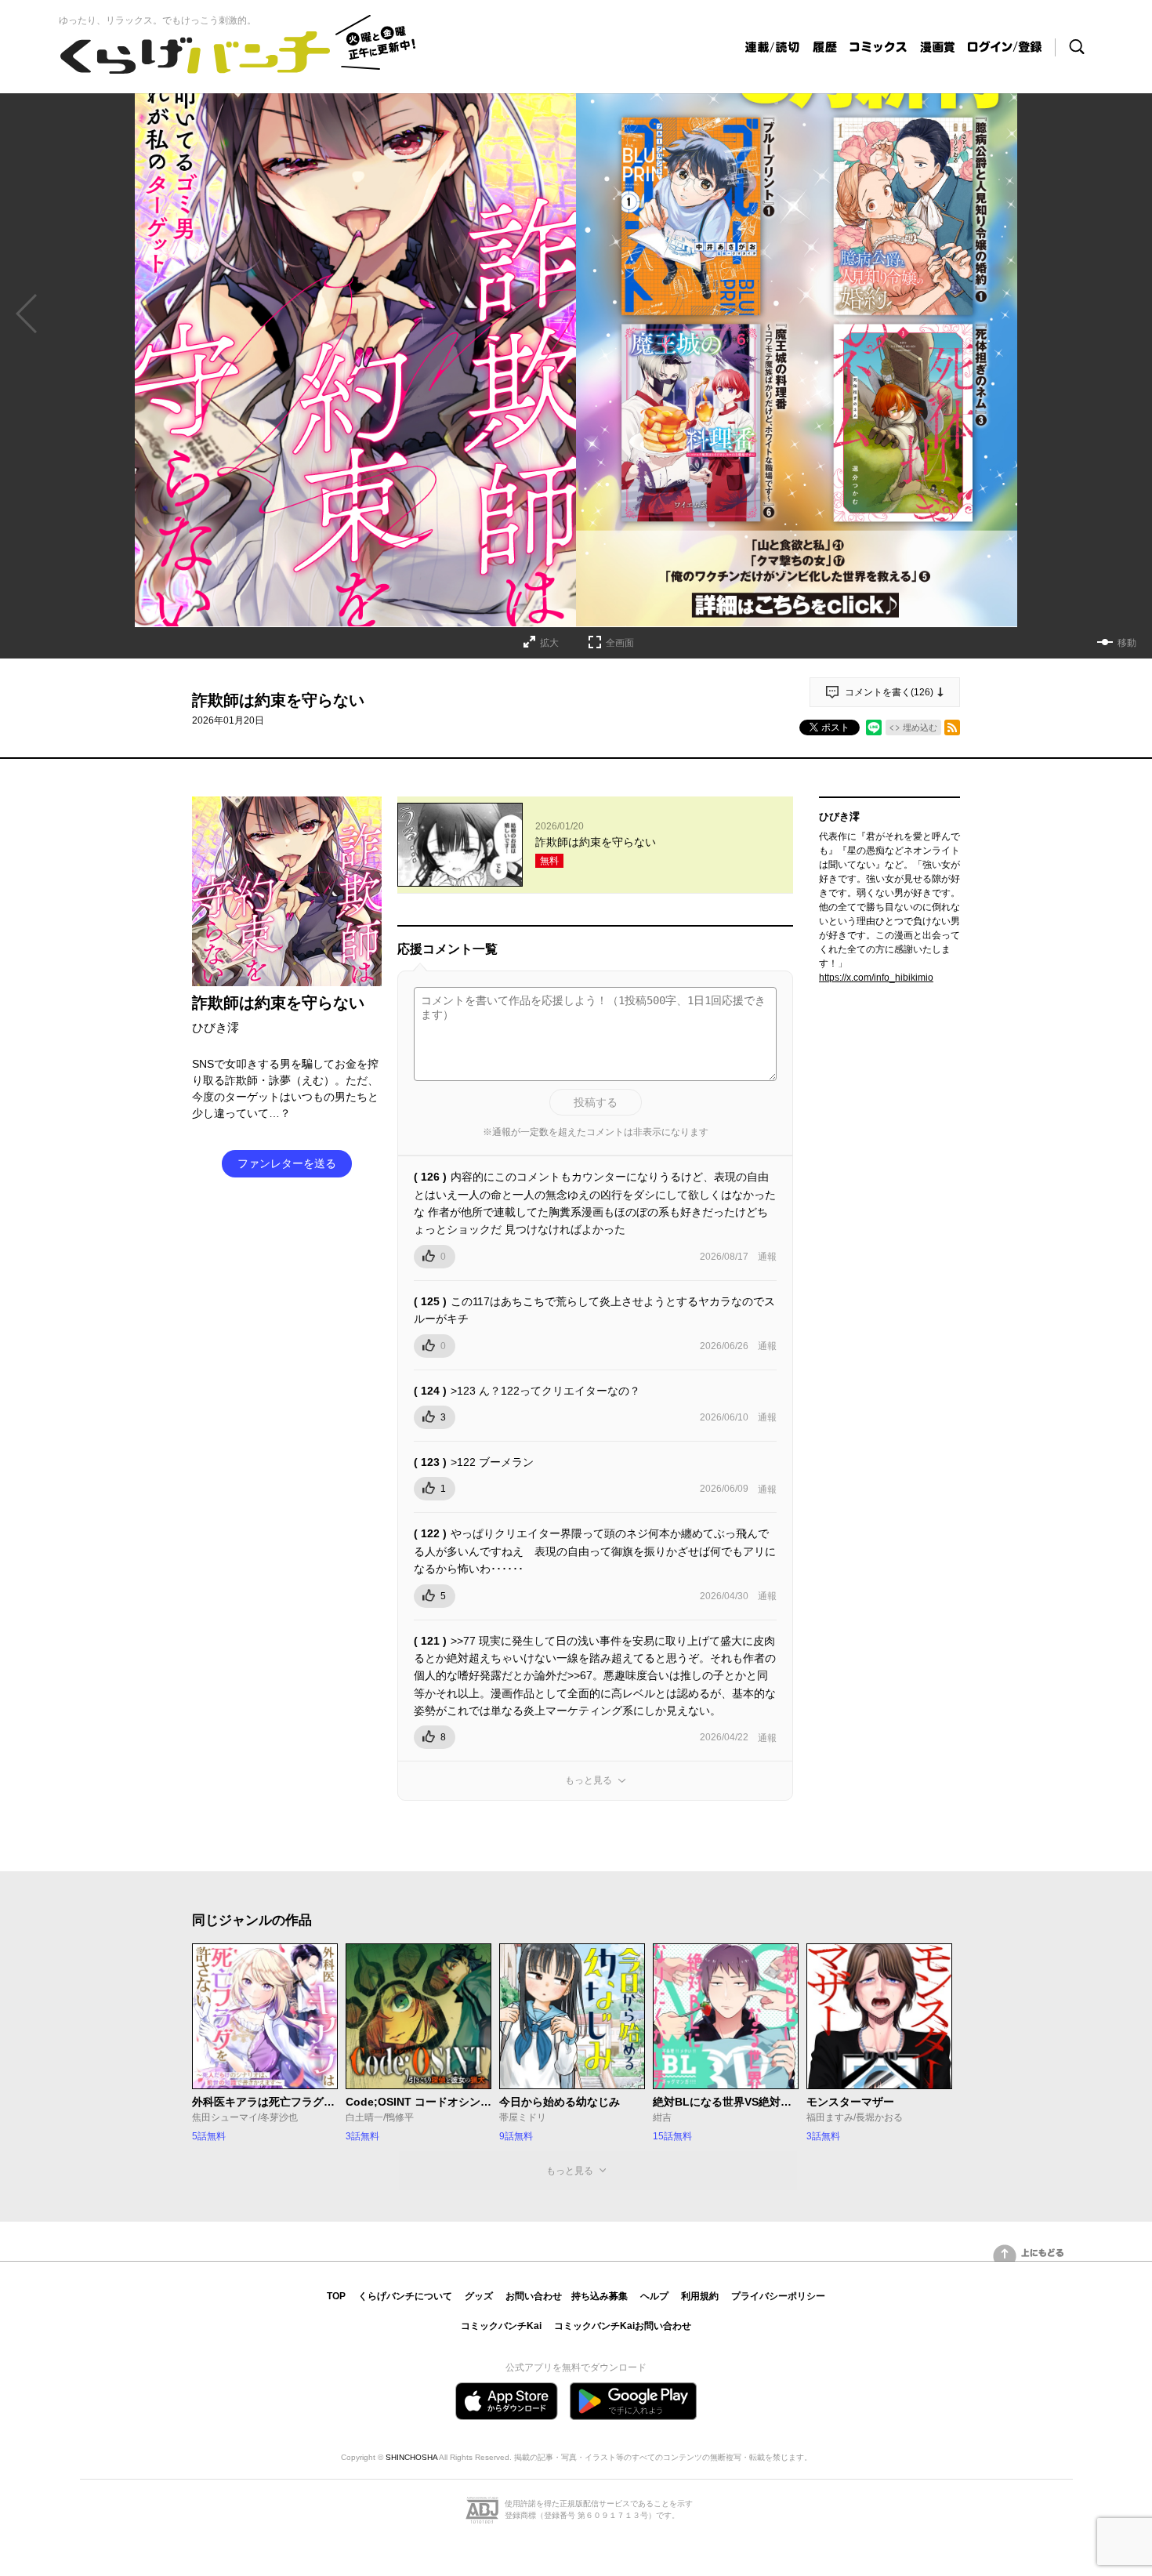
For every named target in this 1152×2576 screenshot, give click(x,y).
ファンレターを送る (287, 1163)
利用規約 (700, 2296)
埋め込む (920, 727)
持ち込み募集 (600, 2296)
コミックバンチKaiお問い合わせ (623, 2326)
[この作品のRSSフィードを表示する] (952, 727)
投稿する (596, 1102)
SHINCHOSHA (411, 2457)
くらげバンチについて (405, 2296)
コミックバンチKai (501, 2326)
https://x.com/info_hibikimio (876, 978)
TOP (336, 2296)
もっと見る (589, 1780)
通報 (767, 1257)
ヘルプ (654, 2296)
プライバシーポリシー (778, 2296)
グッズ (479, 2296)
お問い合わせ (534, 2296)
